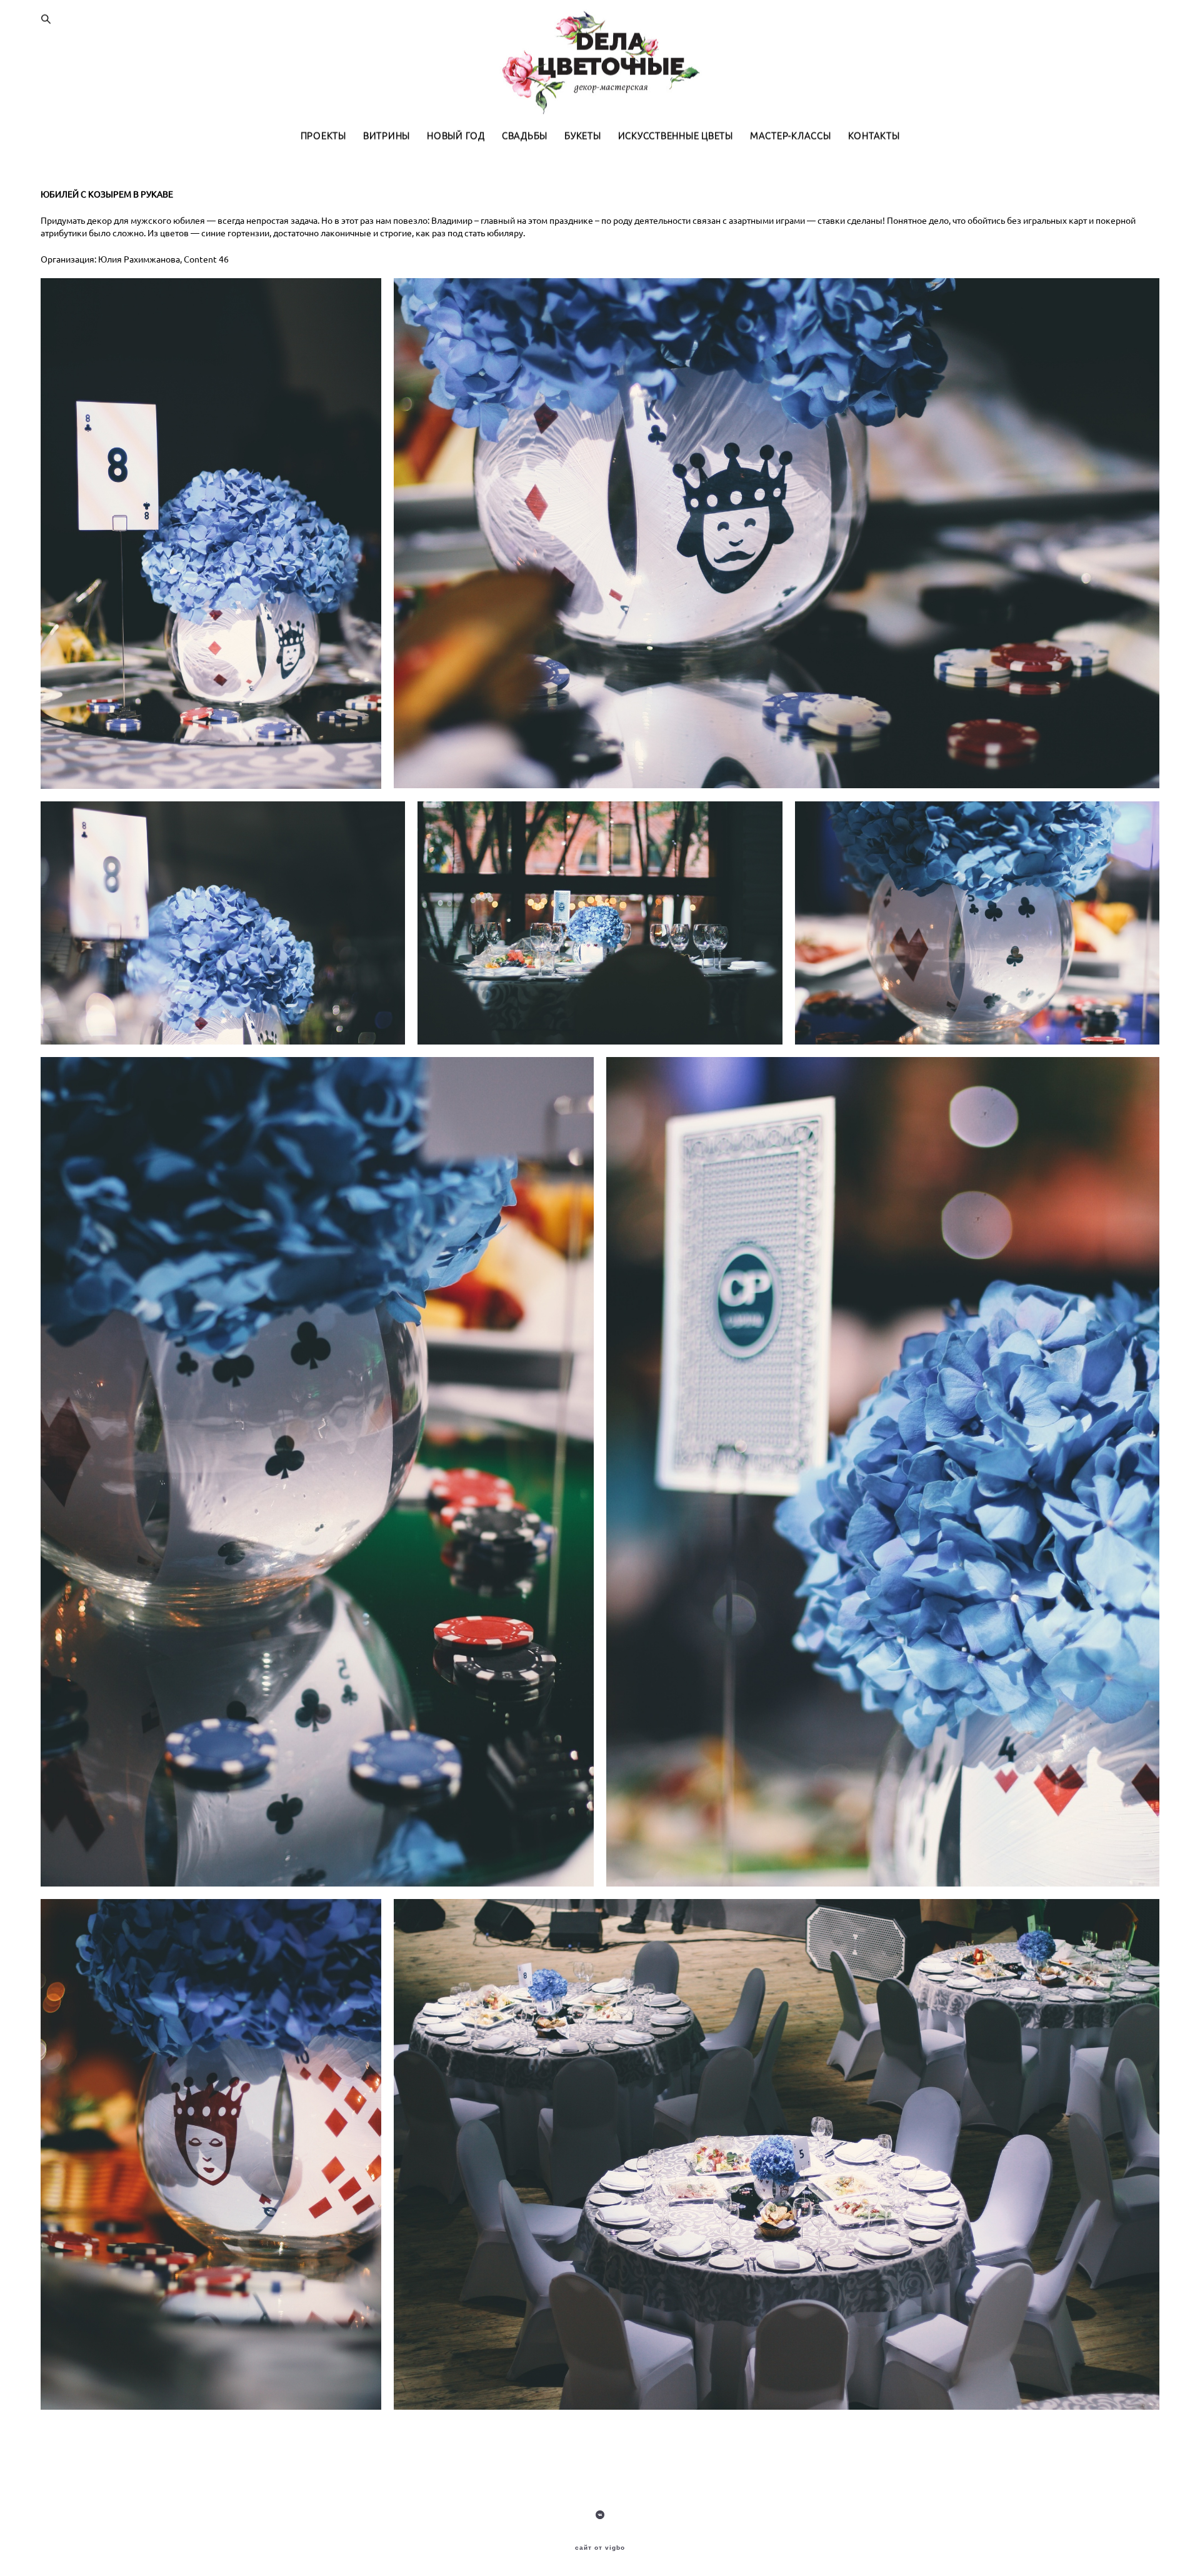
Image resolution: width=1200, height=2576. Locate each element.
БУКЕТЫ (583, 136)
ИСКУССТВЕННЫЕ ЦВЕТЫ (676, 136)
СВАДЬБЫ (525, 136)
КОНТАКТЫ (874, 136)
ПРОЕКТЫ (323, 136)
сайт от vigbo (600, 2548)
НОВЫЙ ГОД (456, 136)
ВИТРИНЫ (387, 136)
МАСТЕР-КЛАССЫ (791, 136)
